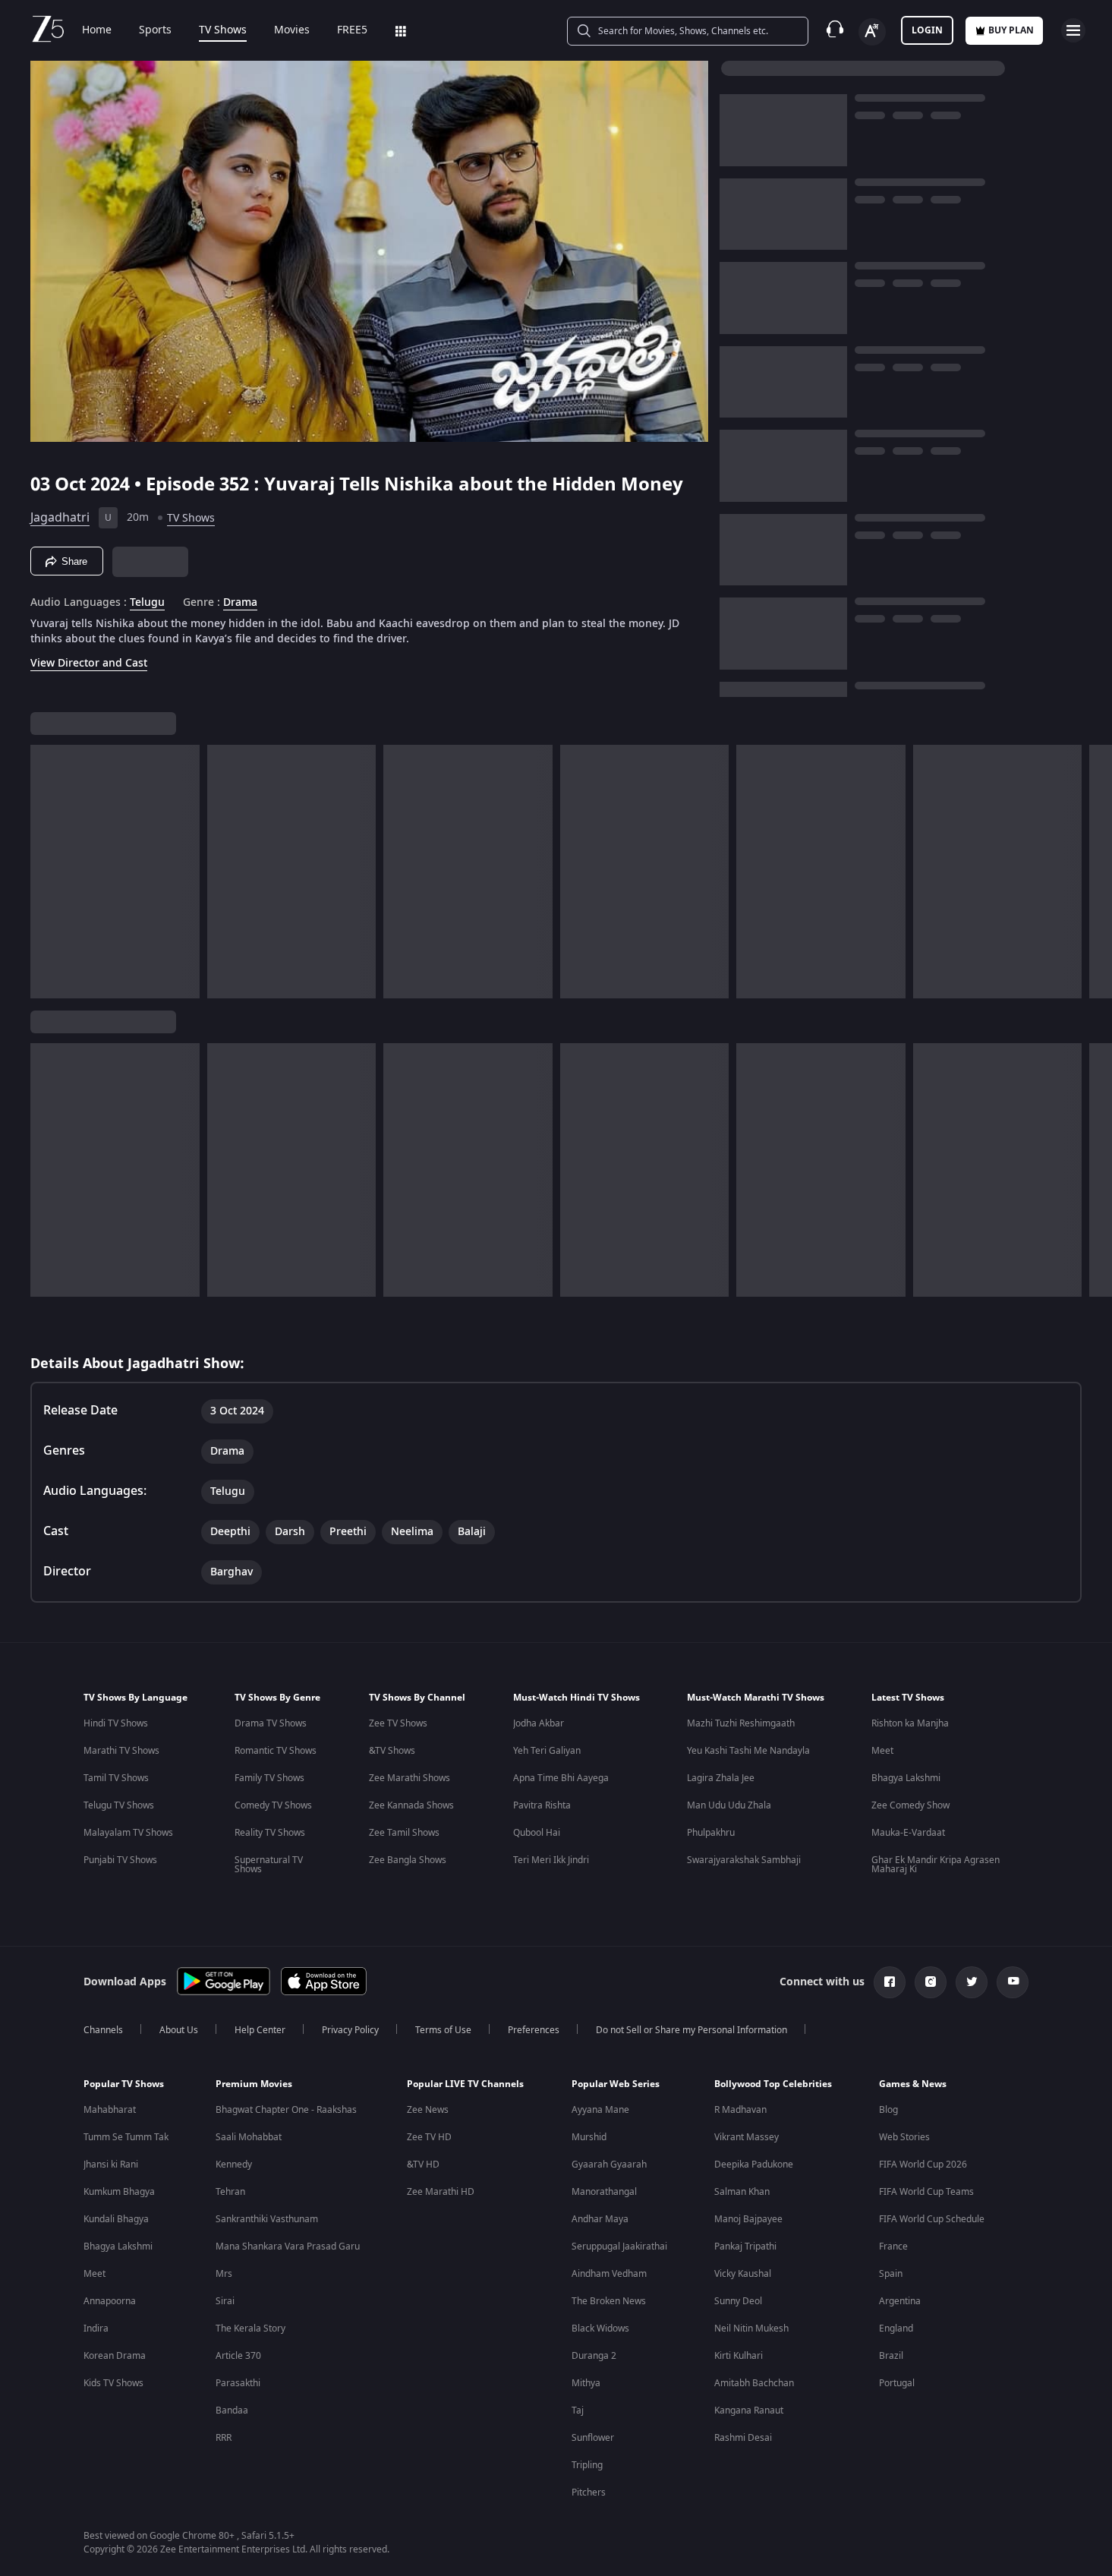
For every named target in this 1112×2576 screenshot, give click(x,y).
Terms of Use (443, 2030)
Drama (240, 603)
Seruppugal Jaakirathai (619, 2247)
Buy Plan (1011, 30)
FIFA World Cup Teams (926, 2192)
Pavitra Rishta (542, 1805)
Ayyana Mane (600, 2110)
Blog (888, 2110)
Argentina (900, 2301)
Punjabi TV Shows (120, 1860)
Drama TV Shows (271, 1723)
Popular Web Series (616, 2084)
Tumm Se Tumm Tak (126, 2137)
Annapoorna (110, 2301)
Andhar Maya (600, 2219)
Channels (103, 2030)
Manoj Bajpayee (748, 2219)
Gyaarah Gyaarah (609, 2165)
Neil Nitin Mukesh (751, 2328)
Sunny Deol (738, 2301)
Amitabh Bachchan (754, 2383)
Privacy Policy (350, 2030)
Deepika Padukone (754, 2165)
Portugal (897, 2383)
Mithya (586, 2383)
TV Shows (223, 30)
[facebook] (890, 1982)
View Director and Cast (89, 663)
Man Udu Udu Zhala (729, 1805)
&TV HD (423, 2165)
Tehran (230, 2192)
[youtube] (1013, 1982)
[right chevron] (1096, 872)
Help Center (260, 2030)
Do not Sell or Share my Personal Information (691, 2030)
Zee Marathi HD (441, 2192)
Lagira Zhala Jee (721, 1778)
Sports (155, 30)
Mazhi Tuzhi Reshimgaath (741, 1723)
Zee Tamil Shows (404, 1833)
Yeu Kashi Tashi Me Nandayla (748, 1751)
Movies (292, 30)
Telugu (147, 603)
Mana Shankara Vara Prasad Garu (288, 2247)
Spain (891, 2274)
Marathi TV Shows (121, 1751)
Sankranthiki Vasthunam (267, 2219)
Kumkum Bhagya (119, 2192)
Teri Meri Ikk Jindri (551, 1860)
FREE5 (352, 30)
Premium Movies (254, 2084)
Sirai (225, 2301)
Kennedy (234, 2165)
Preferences (534, 2030)
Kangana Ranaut (749, 2410)
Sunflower (593, 2438)
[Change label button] (872, 32)
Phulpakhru (711, 1833)
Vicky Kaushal (743, 2274)
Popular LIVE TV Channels (465, 2084)
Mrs (224, 2274)
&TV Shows (392, 1751)
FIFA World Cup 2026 (923, 2165)
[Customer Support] (835, 30)
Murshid (589, 2137)
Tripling (587, 2465)
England (896, 2328)
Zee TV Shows (398, 1723)
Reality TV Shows (270, 1833)
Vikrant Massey (747, 2137)
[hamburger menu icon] (1073, 30)
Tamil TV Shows (116, 1778)
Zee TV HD (429, 2137)
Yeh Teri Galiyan (547, 1751)
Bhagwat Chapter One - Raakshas (286, 2110)
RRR (224, 2438)
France (893, 2247)
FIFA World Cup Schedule (932, 2219)
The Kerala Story (250, 2328)
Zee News (428, 2110)
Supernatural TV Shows (269, 1865)
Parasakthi (238, 2383)
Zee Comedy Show (910, 1805)
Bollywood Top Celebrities (773, 2084)
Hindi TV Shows (116, 1723)
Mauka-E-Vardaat (908, 1833)
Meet (882, 1751)
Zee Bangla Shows (408, 1860)
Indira (96, 2328)
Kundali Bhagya (116, 2219)
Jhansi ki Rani (111, 2165)
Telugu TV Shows (119, 1805)
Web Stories (904, 2137)
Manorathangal (604, 2192)
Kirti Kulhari (739, 2356)
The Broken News (609, 2301)
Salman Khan (742, 2192)
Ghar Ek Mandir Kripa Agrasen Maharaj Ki (936, 1865)
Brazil (891, 2356)
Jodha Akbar (539, 1723)
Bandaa (232, 2410)
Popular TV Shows (124, 2084)
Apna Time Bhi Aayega (561, 1778)
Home (97, 30)
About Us (179, 2030)
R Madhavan (740, 2110)
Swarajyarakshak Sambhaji (744, 1860)
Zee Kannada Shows (411, 1805)
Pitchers (589, 2492)
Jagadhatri (60, 518)
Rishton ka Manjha (910, 1723)
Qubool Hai (537, 1833)
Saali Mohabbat (249, 2137)
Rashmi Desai (743, 2438)
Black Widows (600, 2328)
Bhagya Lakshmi (906, 1778)
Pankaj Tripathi (745, 2247)
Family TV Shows (269, 1778)
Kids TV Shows (113, 2383)
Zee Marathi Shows (410, 1778)
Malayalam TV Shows (128, 1833)
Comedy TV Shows (273, 1805)
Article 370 (238, 2356)
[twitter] (972, 1982)
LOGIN (927, 30)
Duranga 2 (594, 2356)
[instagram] (931, 1982)
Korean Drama (115, 2356)
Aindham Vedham (609, 2274)
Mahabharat (110, 2110)
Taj (578, 2410)
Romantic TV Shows (276, 1751)
